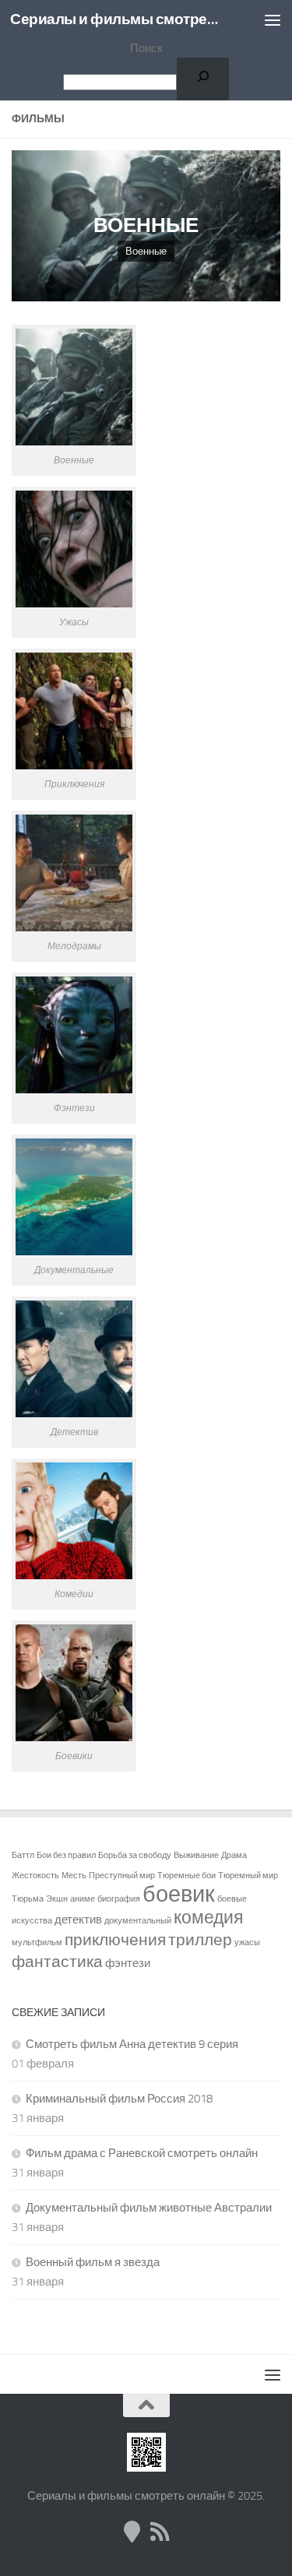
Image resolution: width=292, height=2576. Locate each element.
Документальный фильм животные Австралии (149, 2208)
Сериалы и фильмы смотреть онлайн (115, 19)
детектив (78, 1920)
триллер (200, 1940)
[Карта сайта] (132, 2532)
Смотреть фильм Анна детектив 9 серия (132, 2044)
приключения (115, 1940)
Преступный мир (122, 1876)
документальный (138, 1921)
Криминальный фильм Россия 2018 (119, 2099)
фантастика (57, 1962)
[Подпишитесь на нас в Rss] (160, 2532)
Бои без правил (66, 1855)
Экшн (57, 1899)
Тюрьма (28, 1899)
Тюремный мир (248, 1876)
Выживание (196, 1855)
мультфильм (37, 1943)
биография (119, 1899)
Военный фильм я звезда (93, 2262)
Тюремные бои (186, 1876)
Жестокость (35, 1876)
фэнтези (128, 1963)
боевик (179, 1894)
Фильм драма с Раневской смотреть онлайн (142, 2153)
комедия (208, 1918)
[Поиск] (203, 79)
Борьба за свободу (135, 1855)
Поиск (146, 48)
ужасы (247, 1943)
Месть (74, 1876)
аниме (83, 1899)
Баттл (23, 1855)
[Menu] (273, 19)
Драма (234, 1855)
